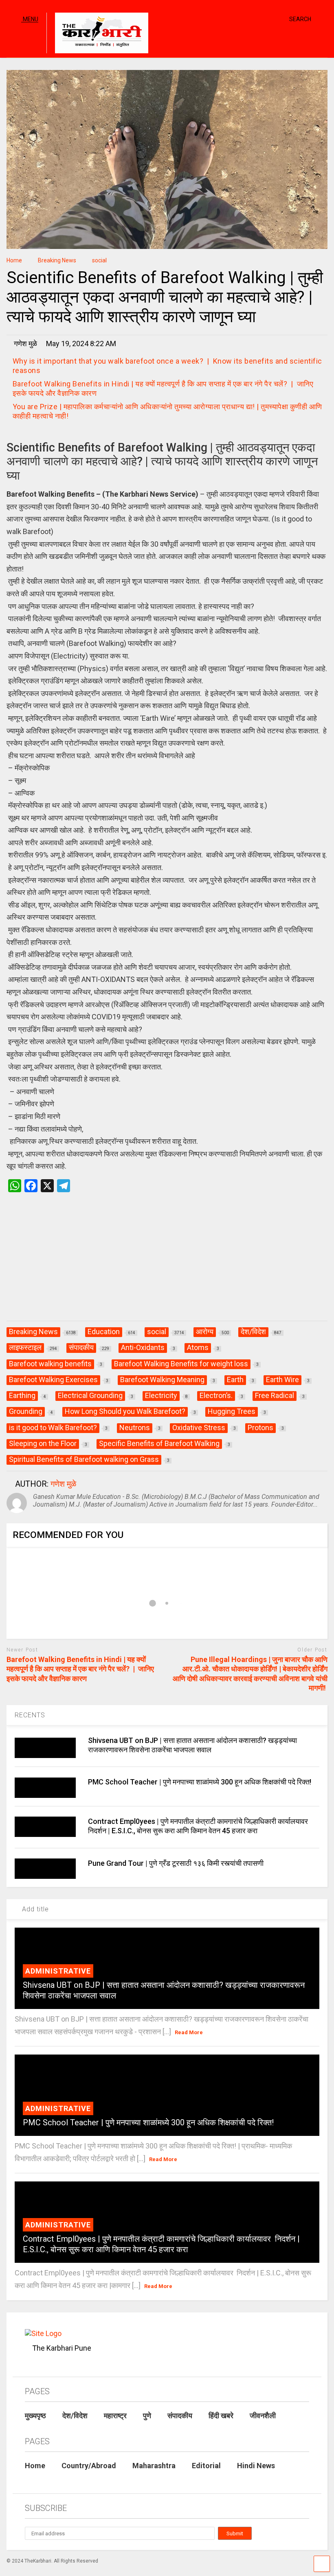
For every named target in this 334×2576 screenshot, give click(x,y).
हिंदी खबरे (221, 2416)
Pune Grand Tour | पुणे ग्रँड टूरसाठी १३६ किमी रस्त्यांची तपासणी (176, 1863)
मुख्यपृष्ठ (35, 2416)
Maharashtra (154, 2466)
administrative (58, 1971)
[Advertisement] (167, 1265)
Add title (34, 1909)
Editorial (206, 2466)
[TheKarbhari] (97, 34)
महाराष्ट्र (115, 2416)
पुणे (147, 2416)
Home (35, 2466)
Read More (189, 2032)
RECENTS (30, 1715)
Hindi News (256, 2466)
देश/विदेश (75, 2416)
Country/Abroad (89, 2466)
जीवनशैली (263, 2416)
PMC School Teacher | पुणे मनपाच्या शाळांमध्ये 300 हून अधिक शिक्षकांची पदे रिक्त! (200, 1782)
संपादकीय (180, 2416)
